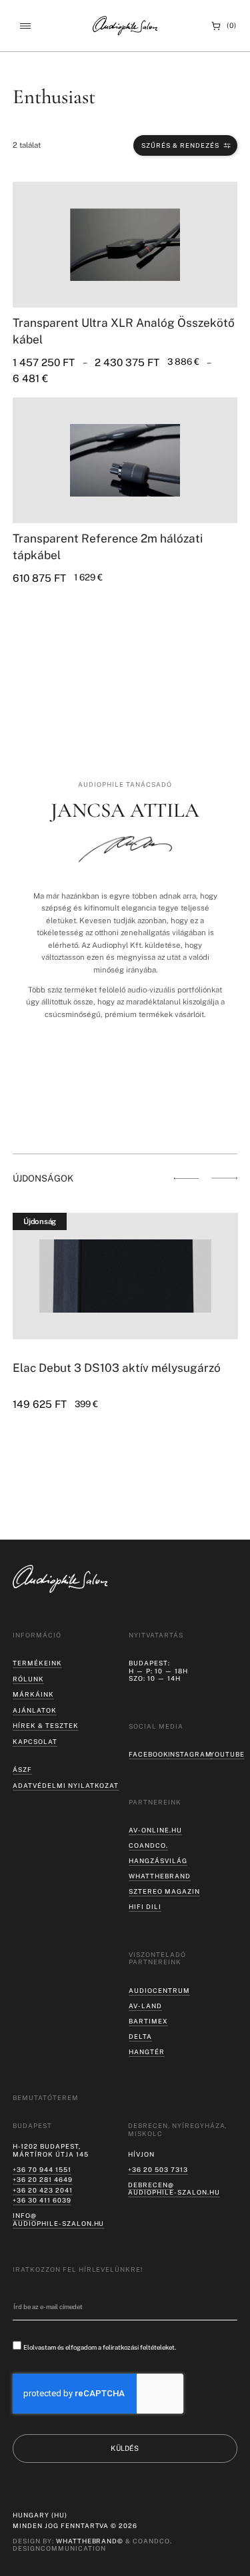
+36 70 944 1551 (42, 2170)
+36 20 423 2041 (42, 2190)
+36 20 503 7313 (158, 2170)
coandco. (148, 1845)
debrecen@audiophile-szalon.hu (174, 2189)
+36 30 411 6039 (42, 2200)
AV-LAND (145, 2006)
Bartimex (148, 2021)
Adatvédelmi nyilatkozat (66, 1786)
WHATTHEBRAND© (90, 2541)
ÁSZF (22, 1770)
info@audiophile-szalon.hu (58, 2220)
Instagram (190, 1754)
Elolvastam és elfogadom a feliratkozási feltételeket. (100, 2347)
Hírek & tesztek (45, 1726)
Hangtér (147, 2052)
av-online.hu (155, 1830)
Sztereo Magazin (164, 1891)
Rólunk (28, 1679)
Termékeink (37, 1663)
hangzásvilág (158, 1861)
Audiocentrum (159, 1991)
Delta (140, 2037)
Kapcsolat (35, 1742)
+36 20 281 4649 (42, 2180)
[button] (25, 26)
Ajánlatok (35, 1710)
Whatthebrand (160, 1876)
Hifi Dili (145, 1907)
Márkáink (33, 1694)
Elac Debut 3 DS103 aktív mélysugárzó (117, 1368)
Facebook (149, 1754)
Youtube (227, 1754)
